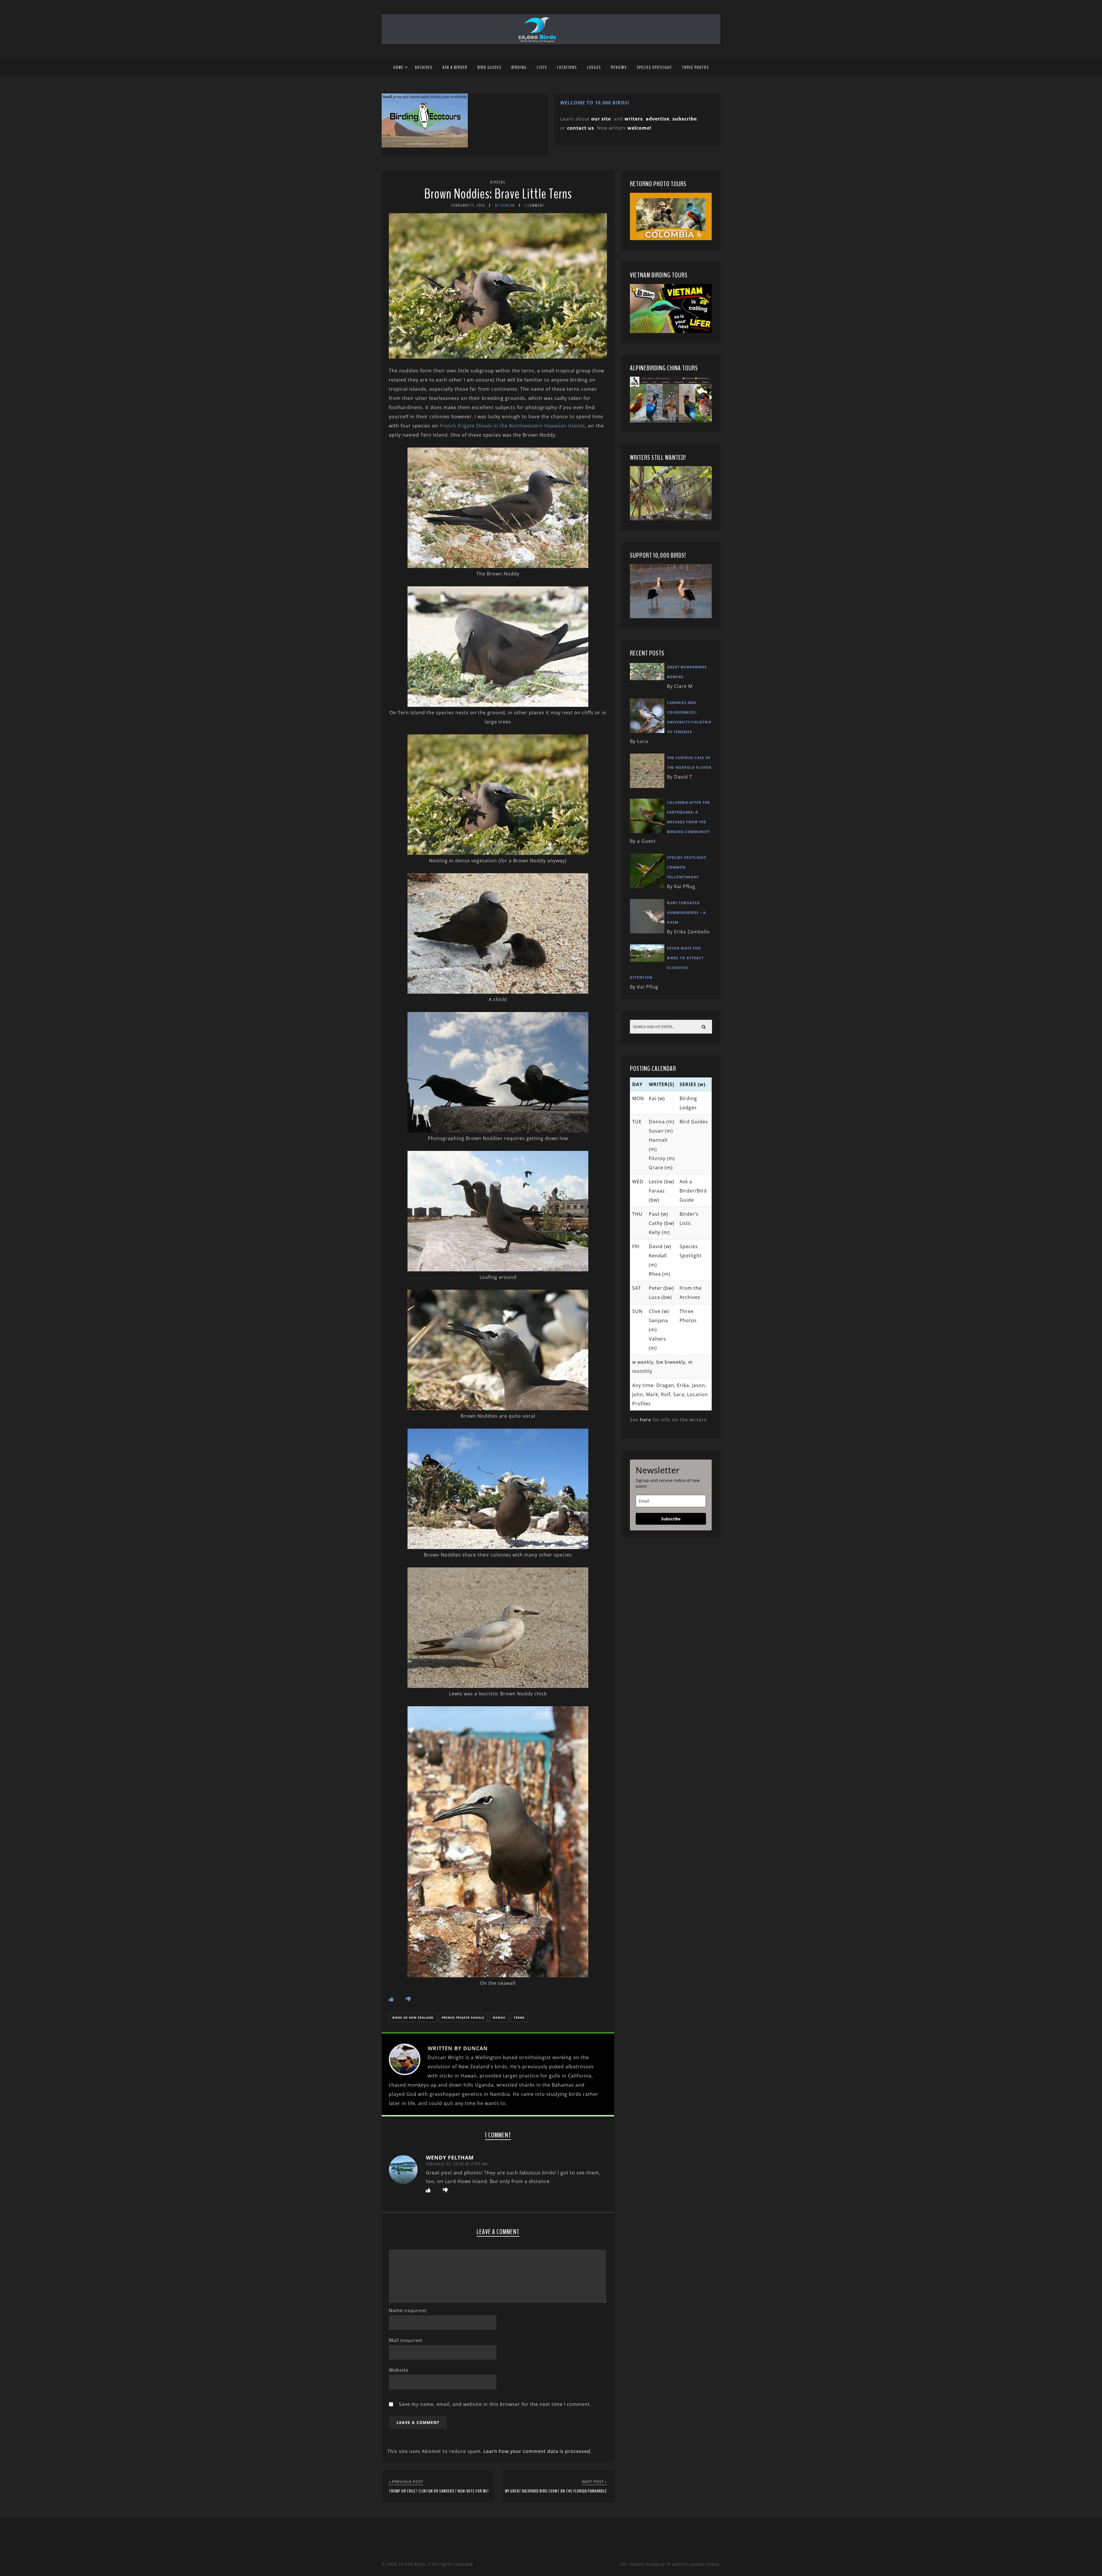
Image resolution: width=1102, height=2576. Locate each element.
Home (398, 67)
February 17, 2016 (468, 206)
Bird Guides (489, 67)
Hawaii (499, 2017)
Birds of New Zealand (413, 2017)
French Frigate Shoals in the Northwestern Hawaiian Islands (512, 426)
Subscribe (671, 1519)
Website (399, 2370)
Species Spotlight (654, 67)
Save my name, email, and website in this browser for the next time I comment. (495, 2404)
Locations (567, 67)
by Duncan (505, 206)
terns (519, 2017)
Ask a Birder (455, 67)
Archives (424, 67)
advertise (658, 119)
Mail (406, 2340)
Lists (542, 67)
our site (601, 119)
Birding (519, 67)
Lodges (594, 67)
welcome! (639, 128)
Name (408, 2310)
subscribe (685, 119)
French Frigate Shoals (463, 2017)
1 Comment (535, 206)
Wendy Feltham (450, 2157)
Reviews (619, 67)
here (646, 1420)
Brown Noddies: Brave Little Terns (498, 194)
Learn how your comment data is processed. (538, 2451)
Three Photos (695, 67)
